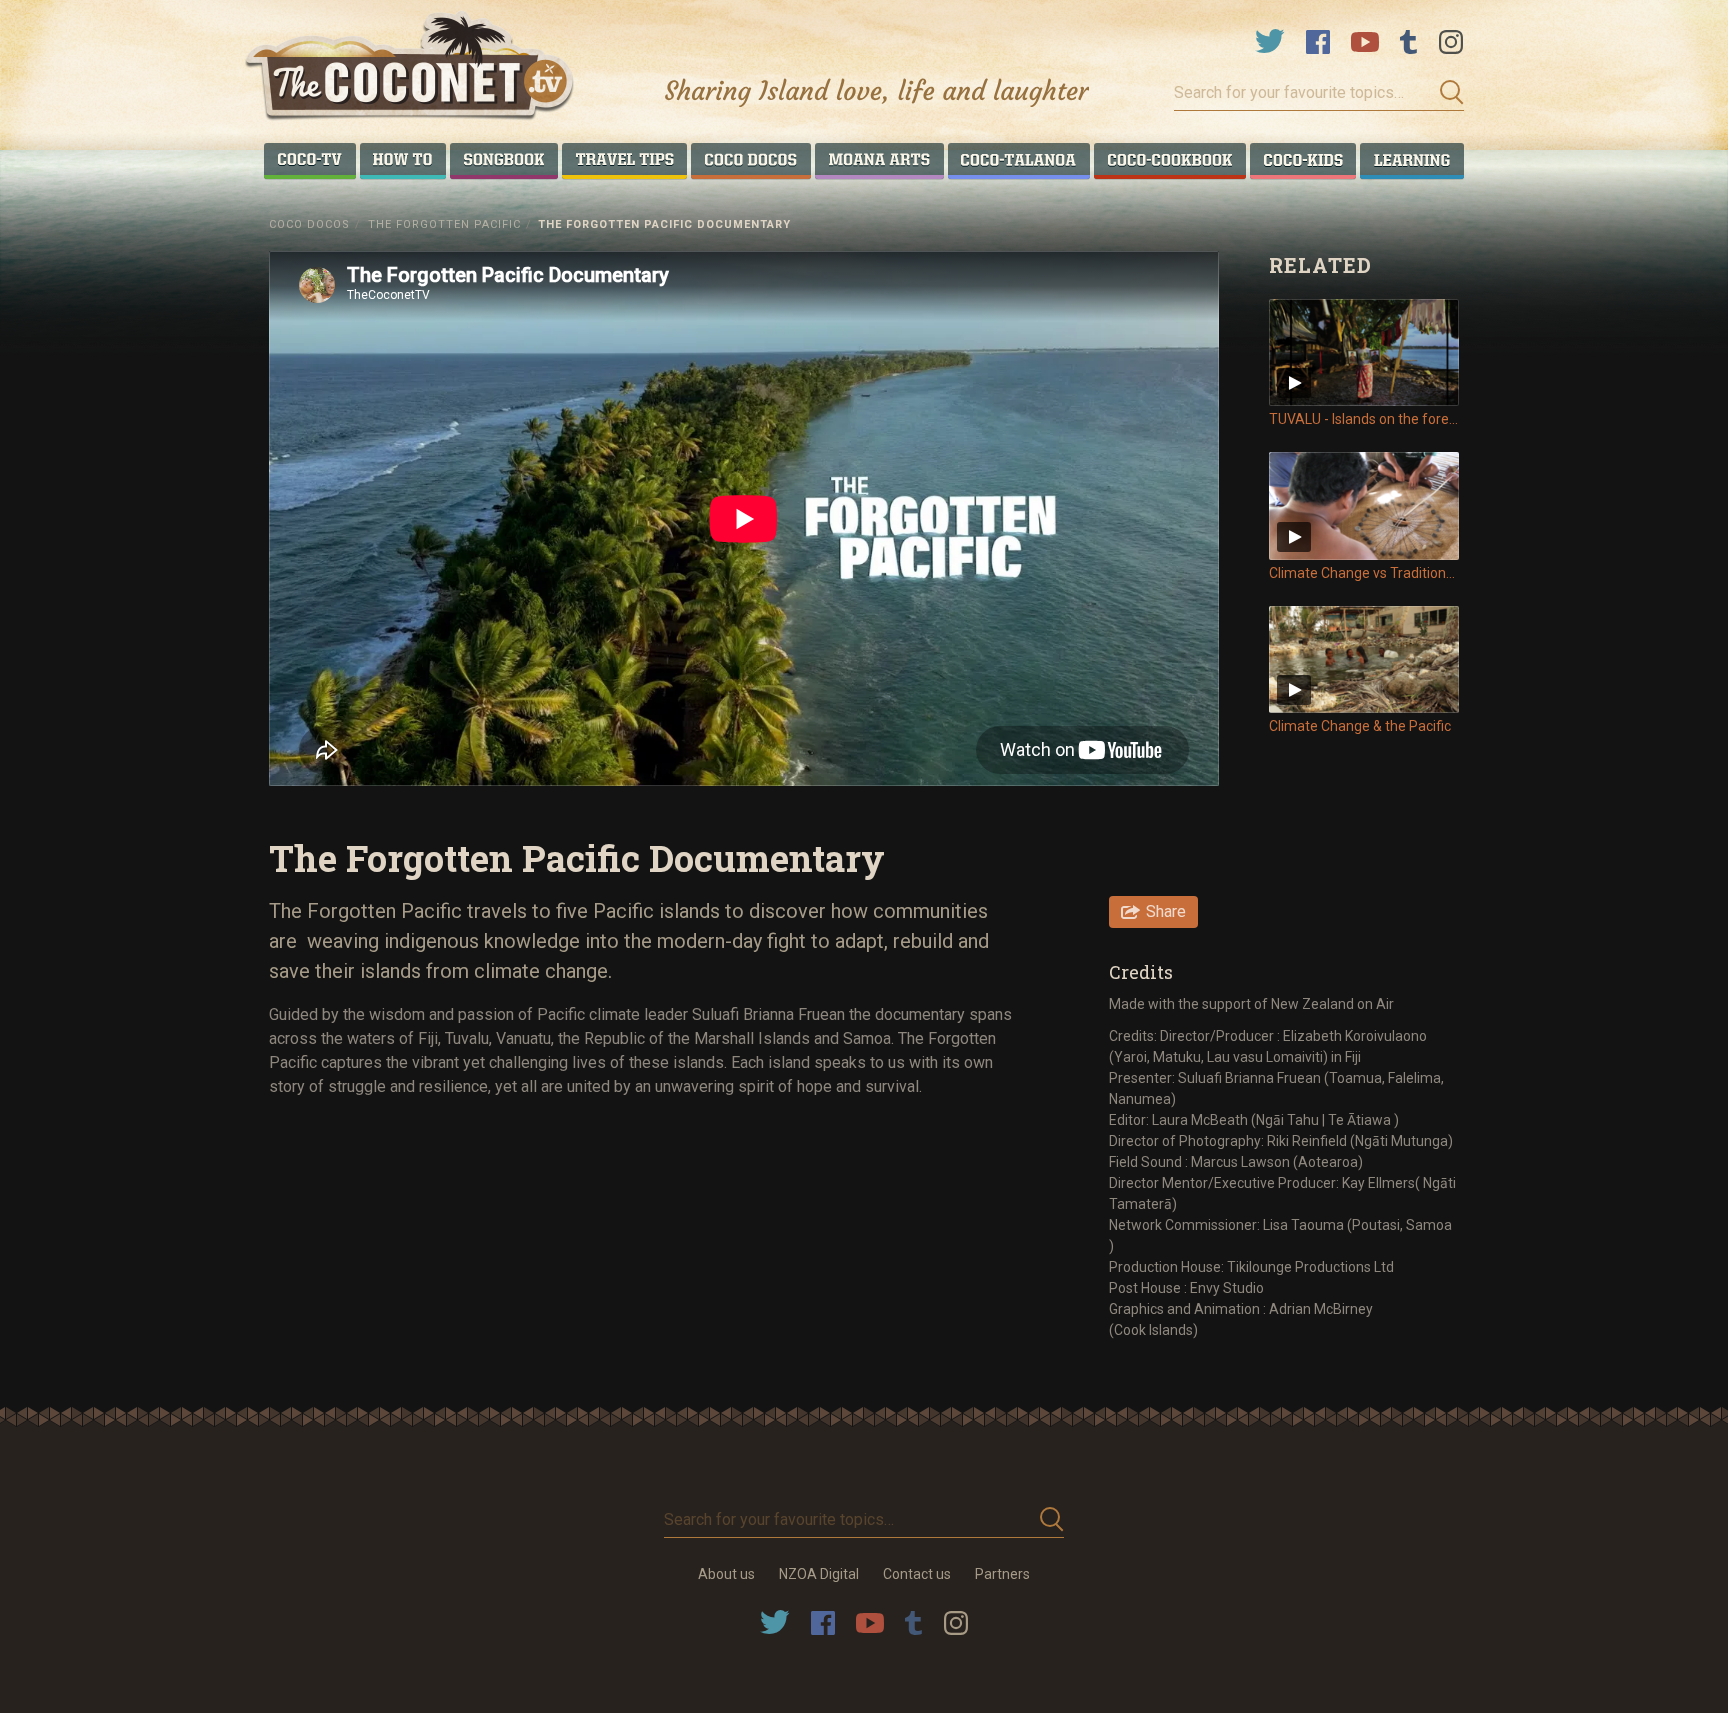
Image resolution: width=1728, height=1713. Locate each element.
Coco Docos (309, 224)
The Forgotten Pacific (444, 224)
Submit (1446, 93)
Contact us (917, 1574)
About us (726, 1574)
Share (1166, 911)
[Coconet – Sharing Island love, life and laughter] (410, 68)
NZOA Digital (819, 1574)
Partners (1002, 1574)
